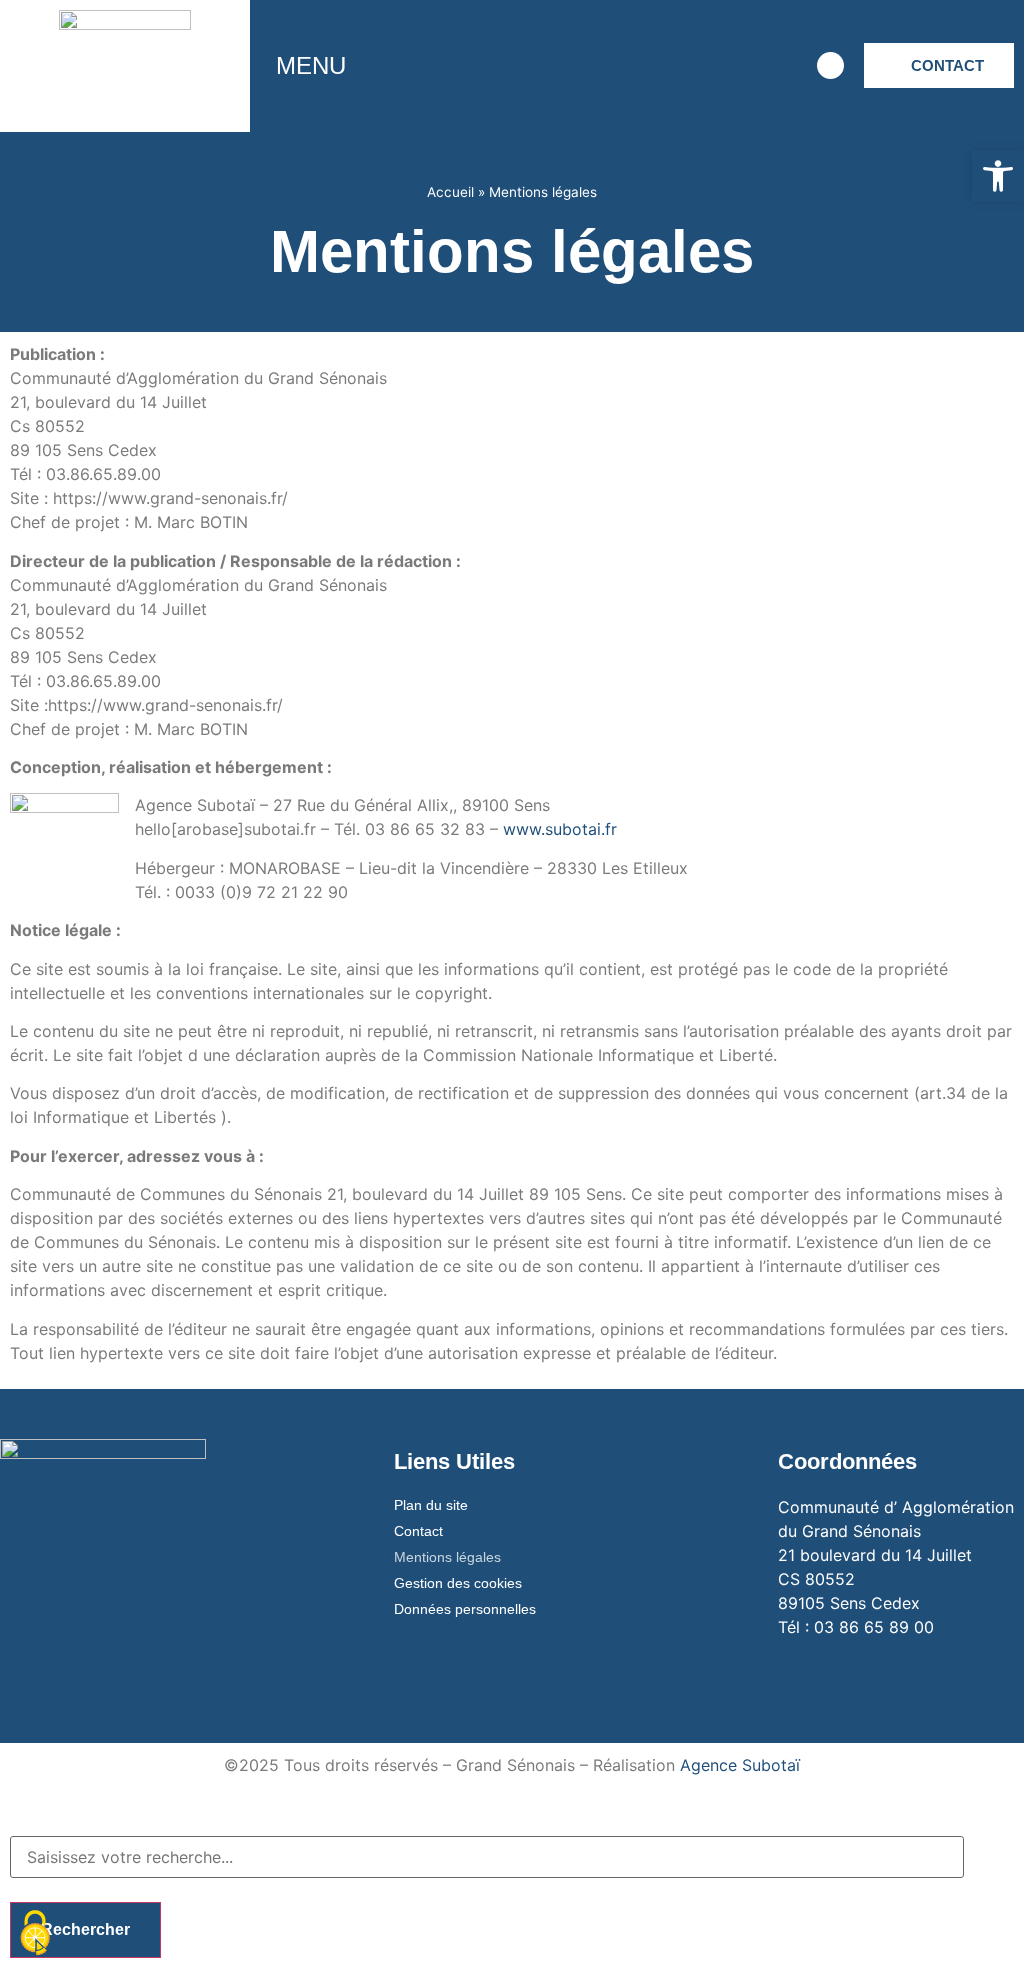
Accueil (450, 192)
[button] (998, 176)
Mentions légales (447, 1557)
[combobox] (487, 1857)
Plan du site (431, 1505)
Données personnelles (465, 1609)
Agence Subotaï (740, 1765)
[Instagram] (662, 66)
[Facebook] (607, 66)
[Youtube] (717, 66)
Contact (418, 1531)
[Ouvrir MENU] (360, 66)
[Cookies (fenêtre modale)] (35, 1934)
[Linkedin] (772, 66)
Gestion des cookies (458, 1583)
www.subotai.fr (560, 829)
